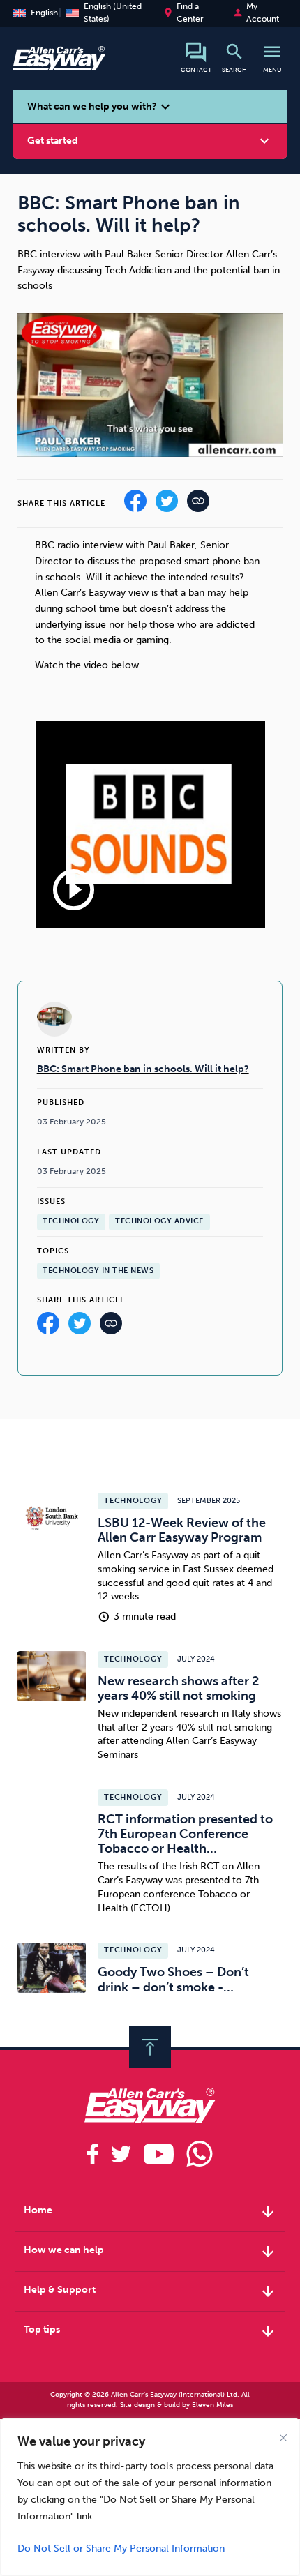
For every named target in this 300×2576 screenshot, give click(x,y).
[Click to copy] (111, 1327)
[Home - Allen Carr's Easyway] (59, 63)
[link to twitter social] (121, 2154)
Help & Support (150, 2291)
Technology (71, 1221)
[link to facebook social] (93, 2154)
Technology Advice (159, 1221)
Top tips (150, 2331)
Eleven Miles (212, 2405)
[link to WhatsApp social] (200, 2154)
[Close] (283, 2438)
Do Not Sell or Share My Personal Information (121, 2548)
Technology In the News (98, 1271)
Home (150, 2212)
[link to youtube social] (159, 2154)
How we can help (150, 2252)
